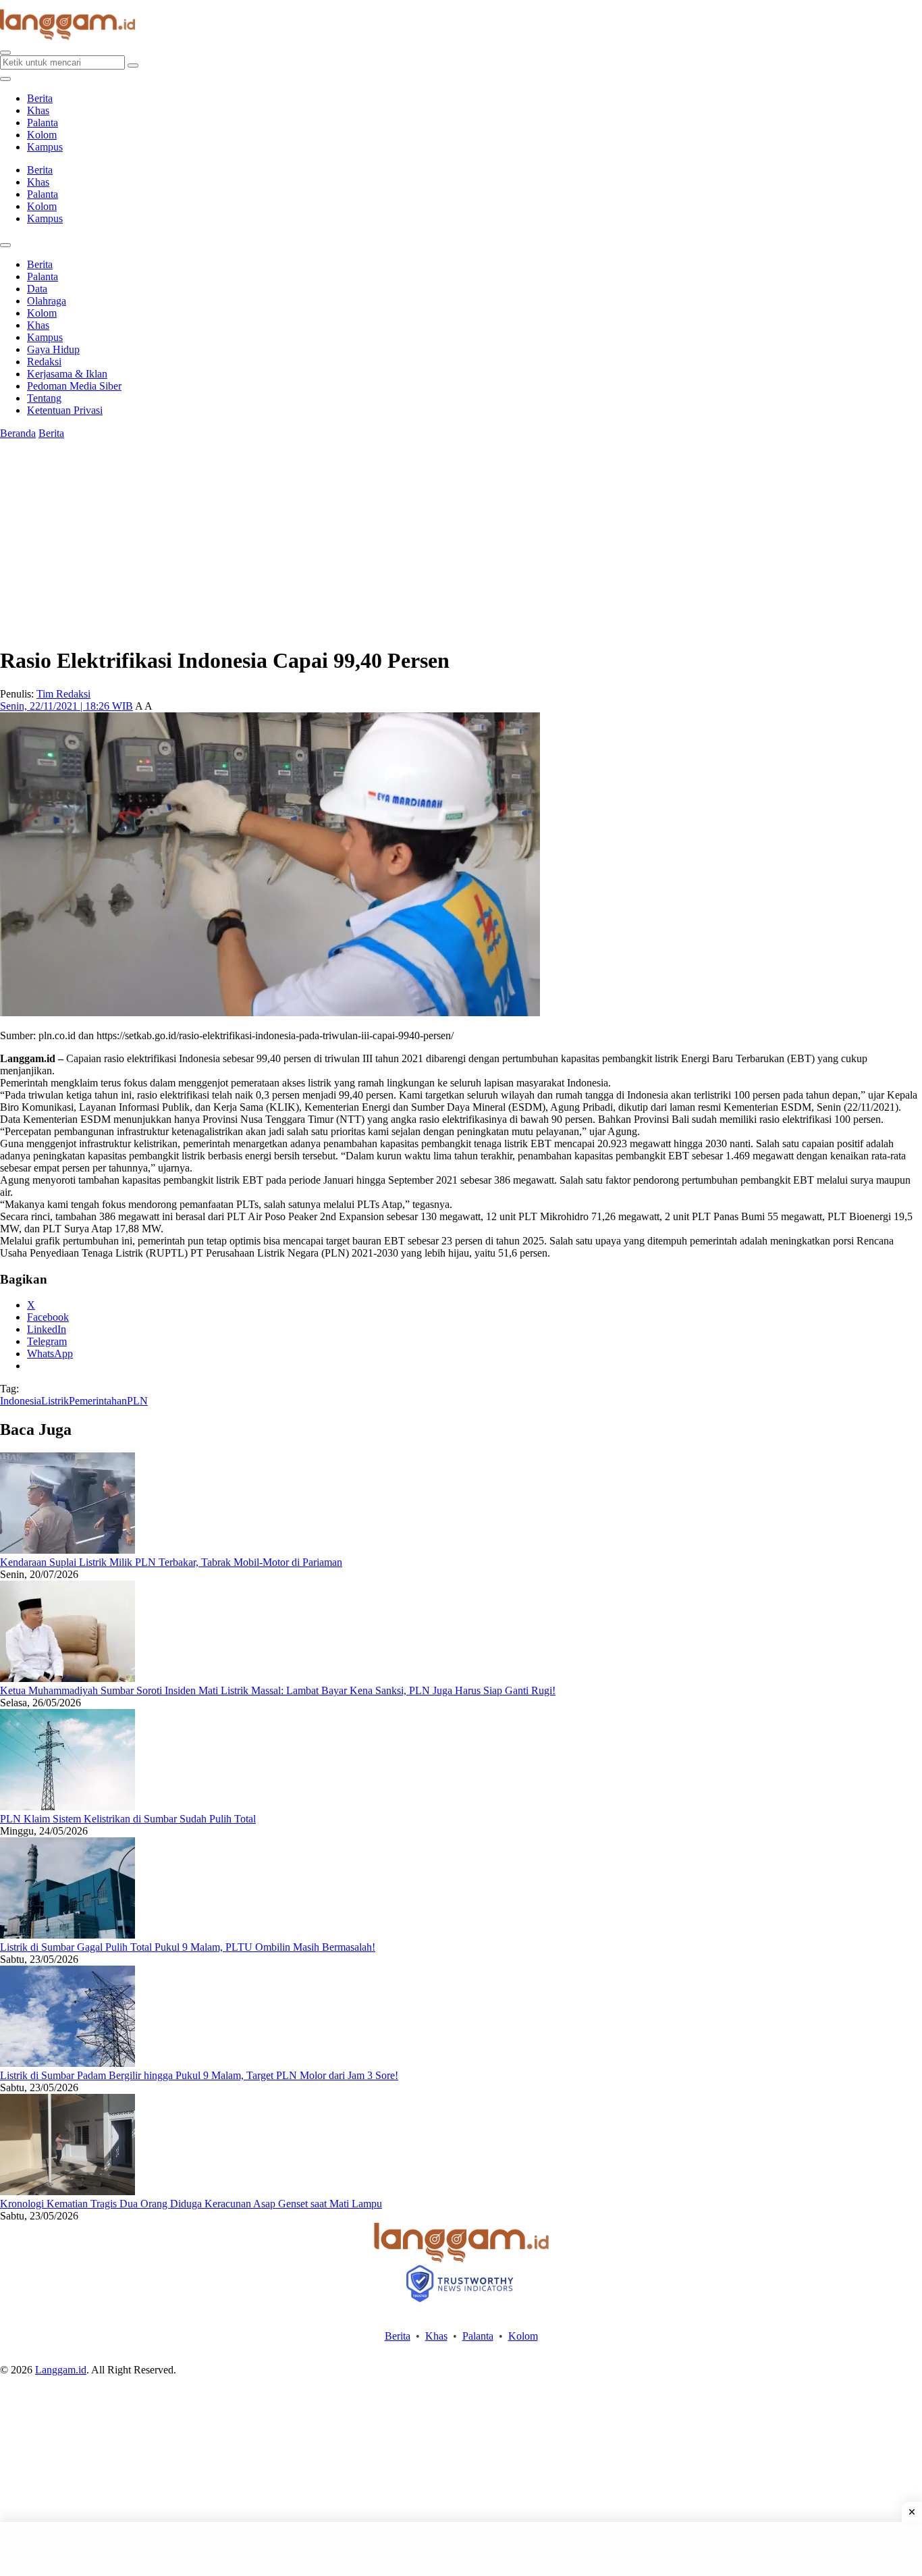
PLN (137, 1401)
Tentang (44, 398)
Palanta (43, 123)
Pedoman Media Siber (74, 386)
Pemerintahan (98, 1401)
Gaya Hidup (53, 349)
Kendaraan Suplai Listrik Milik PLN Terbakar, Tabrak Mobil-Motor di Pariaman (171, 1562)
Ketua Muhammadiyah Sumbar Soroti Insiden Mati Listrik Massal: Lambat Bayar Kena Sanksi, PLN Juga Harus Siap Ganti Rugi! (278, 1690)
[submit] (133, 65)
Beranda (18, 433)
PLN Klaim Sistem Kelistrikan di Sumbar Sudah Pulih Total (128, 1819)
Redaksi (44, 362)
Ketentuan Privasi (65, 410)
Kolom (42, 135)
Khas (38, 110)
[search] (5, 53)
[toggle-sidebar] (5, 79)
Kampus (45, 147)
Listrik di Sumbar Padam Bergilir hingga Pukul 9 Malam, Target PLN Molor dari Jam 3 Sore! (199, 2075)
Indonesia (21, 1401)
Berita (40, 98)
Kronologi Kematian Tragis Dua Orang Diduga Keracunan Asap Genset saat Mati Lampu (191, 2204)
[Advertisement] (461, 2549)
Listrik (55, 1401)
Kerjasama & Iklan (67, 374)
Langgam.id (61, 2370)
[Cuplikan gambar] (67, 1550)
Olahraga (47, 301)
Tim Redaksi (63, 694)
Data (37, 289)
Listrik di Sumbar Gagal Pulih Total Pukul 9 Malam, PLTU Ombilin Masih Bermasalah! (188, 1947)
